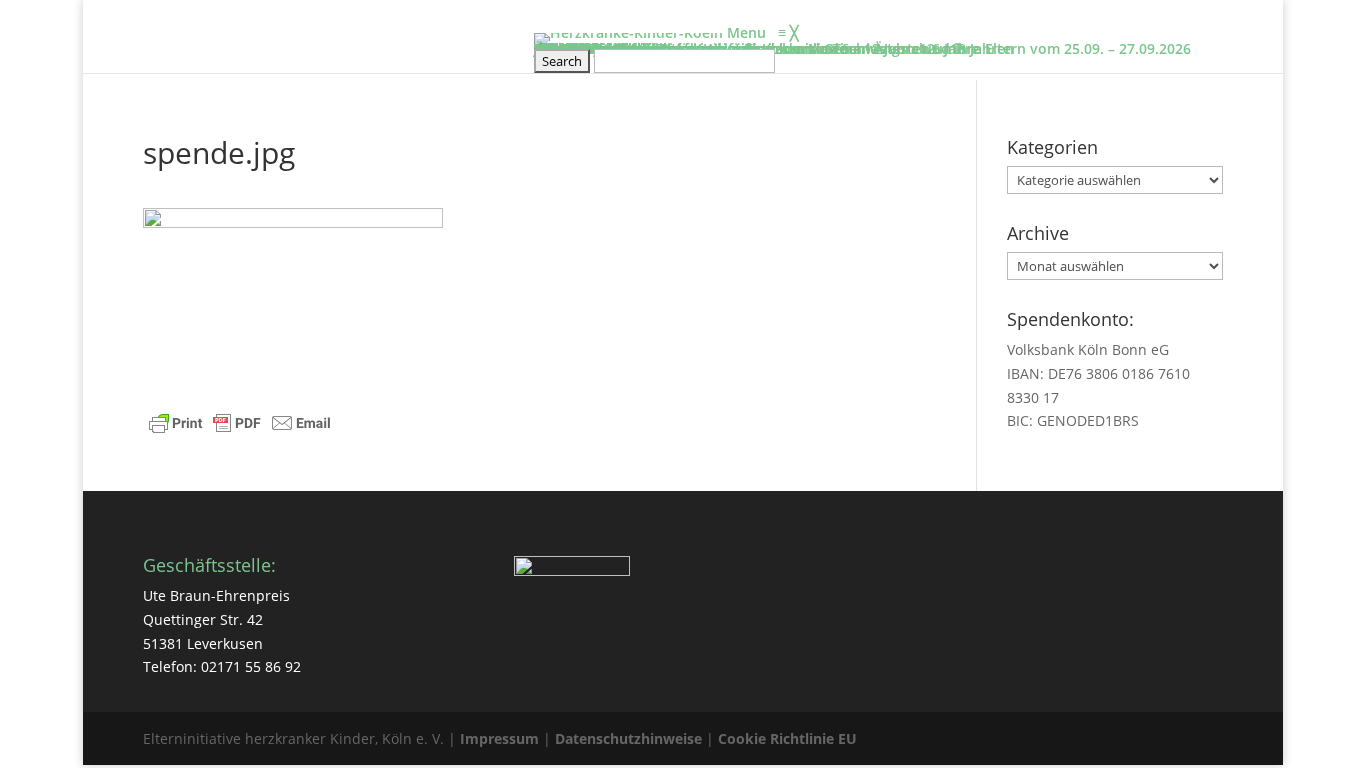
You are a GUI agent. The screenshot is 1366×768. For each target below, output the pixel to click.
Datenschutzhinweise (628, 738)
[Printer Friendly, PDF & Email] (240, 425)
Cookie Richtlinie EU (787, 738)
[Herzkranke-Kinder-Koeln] (630, 32)
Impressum (499, 738)
